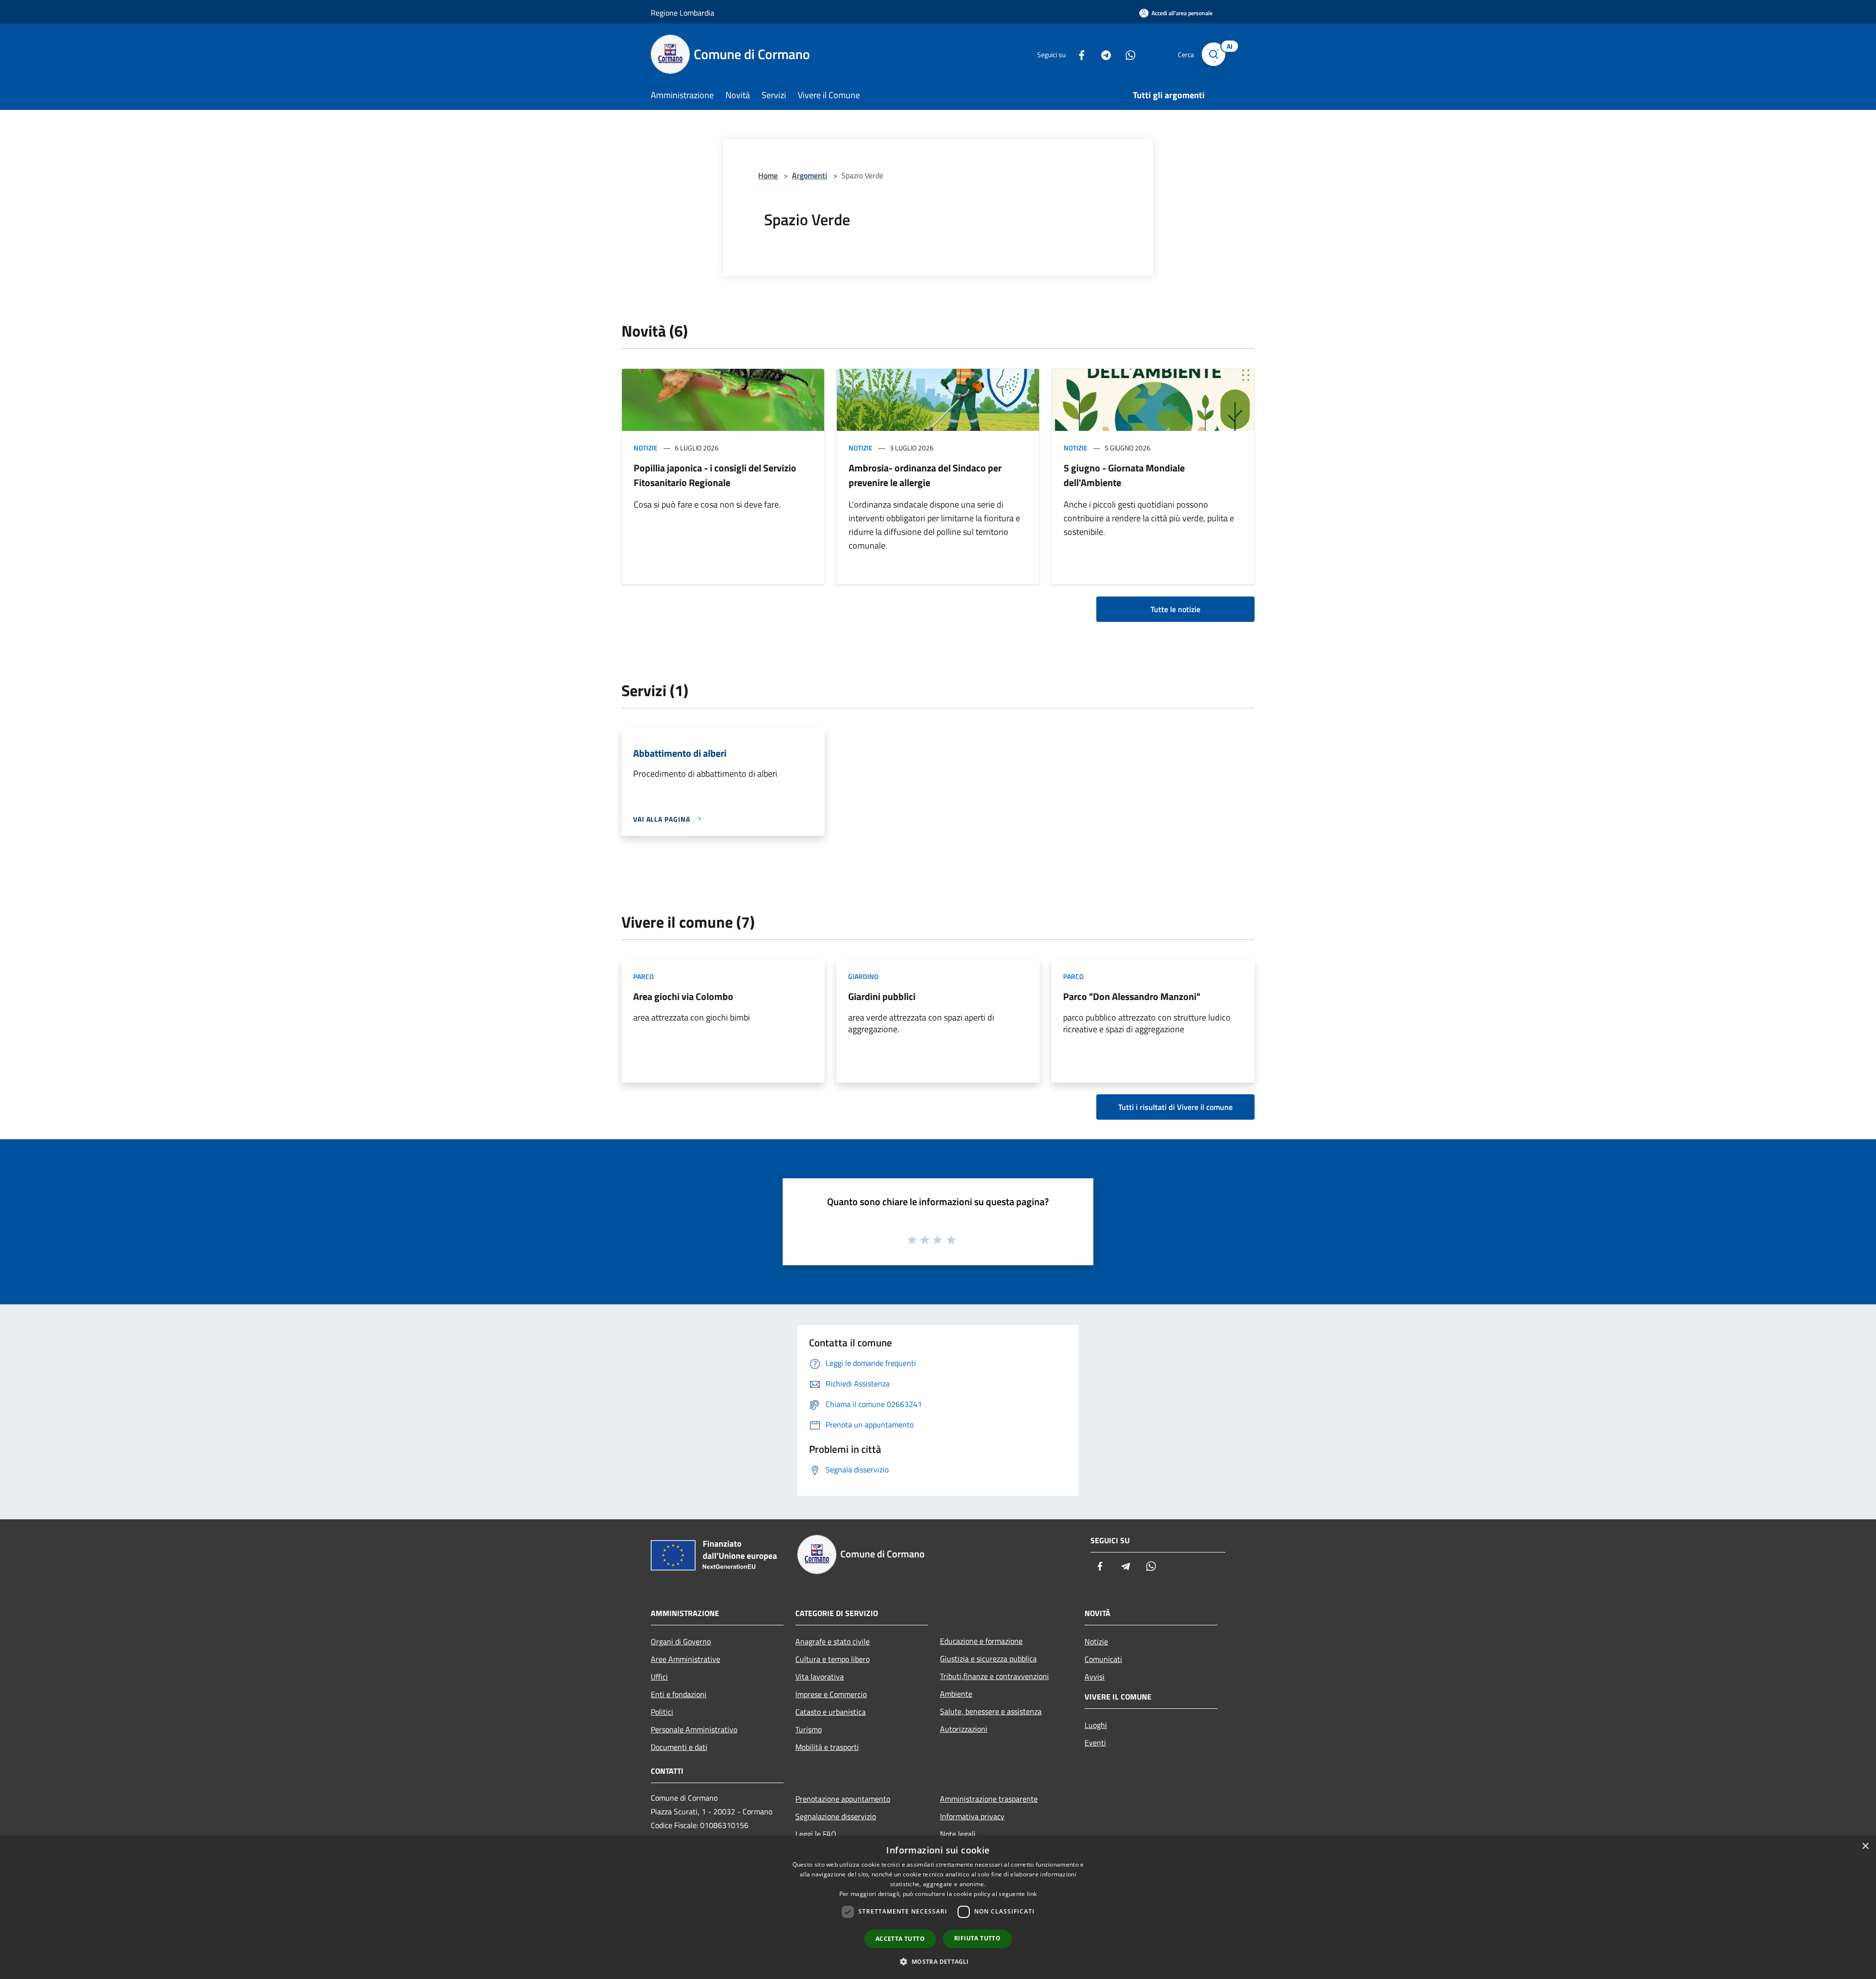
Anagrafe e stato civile (832, 1641)
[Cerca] (1214, 54)
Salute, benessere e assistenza (991, 1711)
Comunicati (1103, 1659)
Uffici (659, 1677)
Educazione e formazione (981, 1641)
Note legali (958, 1834)
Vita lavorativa (820, 1677)
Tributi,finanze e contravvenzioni (994, 1676)
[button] (938, 1961)
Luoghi (1096, 1725)
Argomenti (810, 175)
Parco (643, 976)
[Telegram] (1102, 54)
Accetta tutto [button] (900, 1939)
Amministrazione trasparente (989, 1799)
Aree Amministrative (685, 1659)
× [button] (1865, 1846)
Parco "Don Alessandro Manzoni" (1132, 996)
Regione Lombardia (682, 13)
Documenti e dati (679, 1747)
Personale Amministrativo (694, 1729)
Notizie (646, 448)
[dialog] (938, 1907)
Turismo (809, 1729)
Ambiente (956, 1694)
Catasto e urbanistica (831, 1712)
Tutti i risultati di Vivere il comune (1175, 1107)
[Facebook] (1078, 54)
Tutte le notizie (1175, 609)
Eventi (1095, 1743)
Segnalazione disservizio (836, 1816)
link (1032, 1894)
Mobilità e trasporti (827, 1747)
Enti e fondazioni (679, 1694)
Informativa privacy (972, 1816)
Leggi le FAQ (816, 1834)
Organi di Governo (681, 1641)
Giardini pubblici (882, 996)
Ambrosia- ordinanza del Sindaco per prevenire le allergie (925, 475)
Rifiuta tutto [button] (977, 1938)
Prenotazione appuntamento (843, 1799)
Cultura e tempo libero (832, 1659)
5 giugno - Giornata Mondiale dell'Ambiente (1124, 475)
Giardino (863, 976)
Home (768, 175)
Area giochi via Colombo (683, 996)
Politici (662, 1712)
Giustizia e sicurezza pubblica (988, 1659)
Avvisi (1095, 1677)
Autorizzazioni (964, 1729)
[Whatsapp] (1127, 54)
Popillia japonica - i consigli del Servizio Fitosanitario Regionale (715, 475)
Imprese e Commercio (831, 1694)
